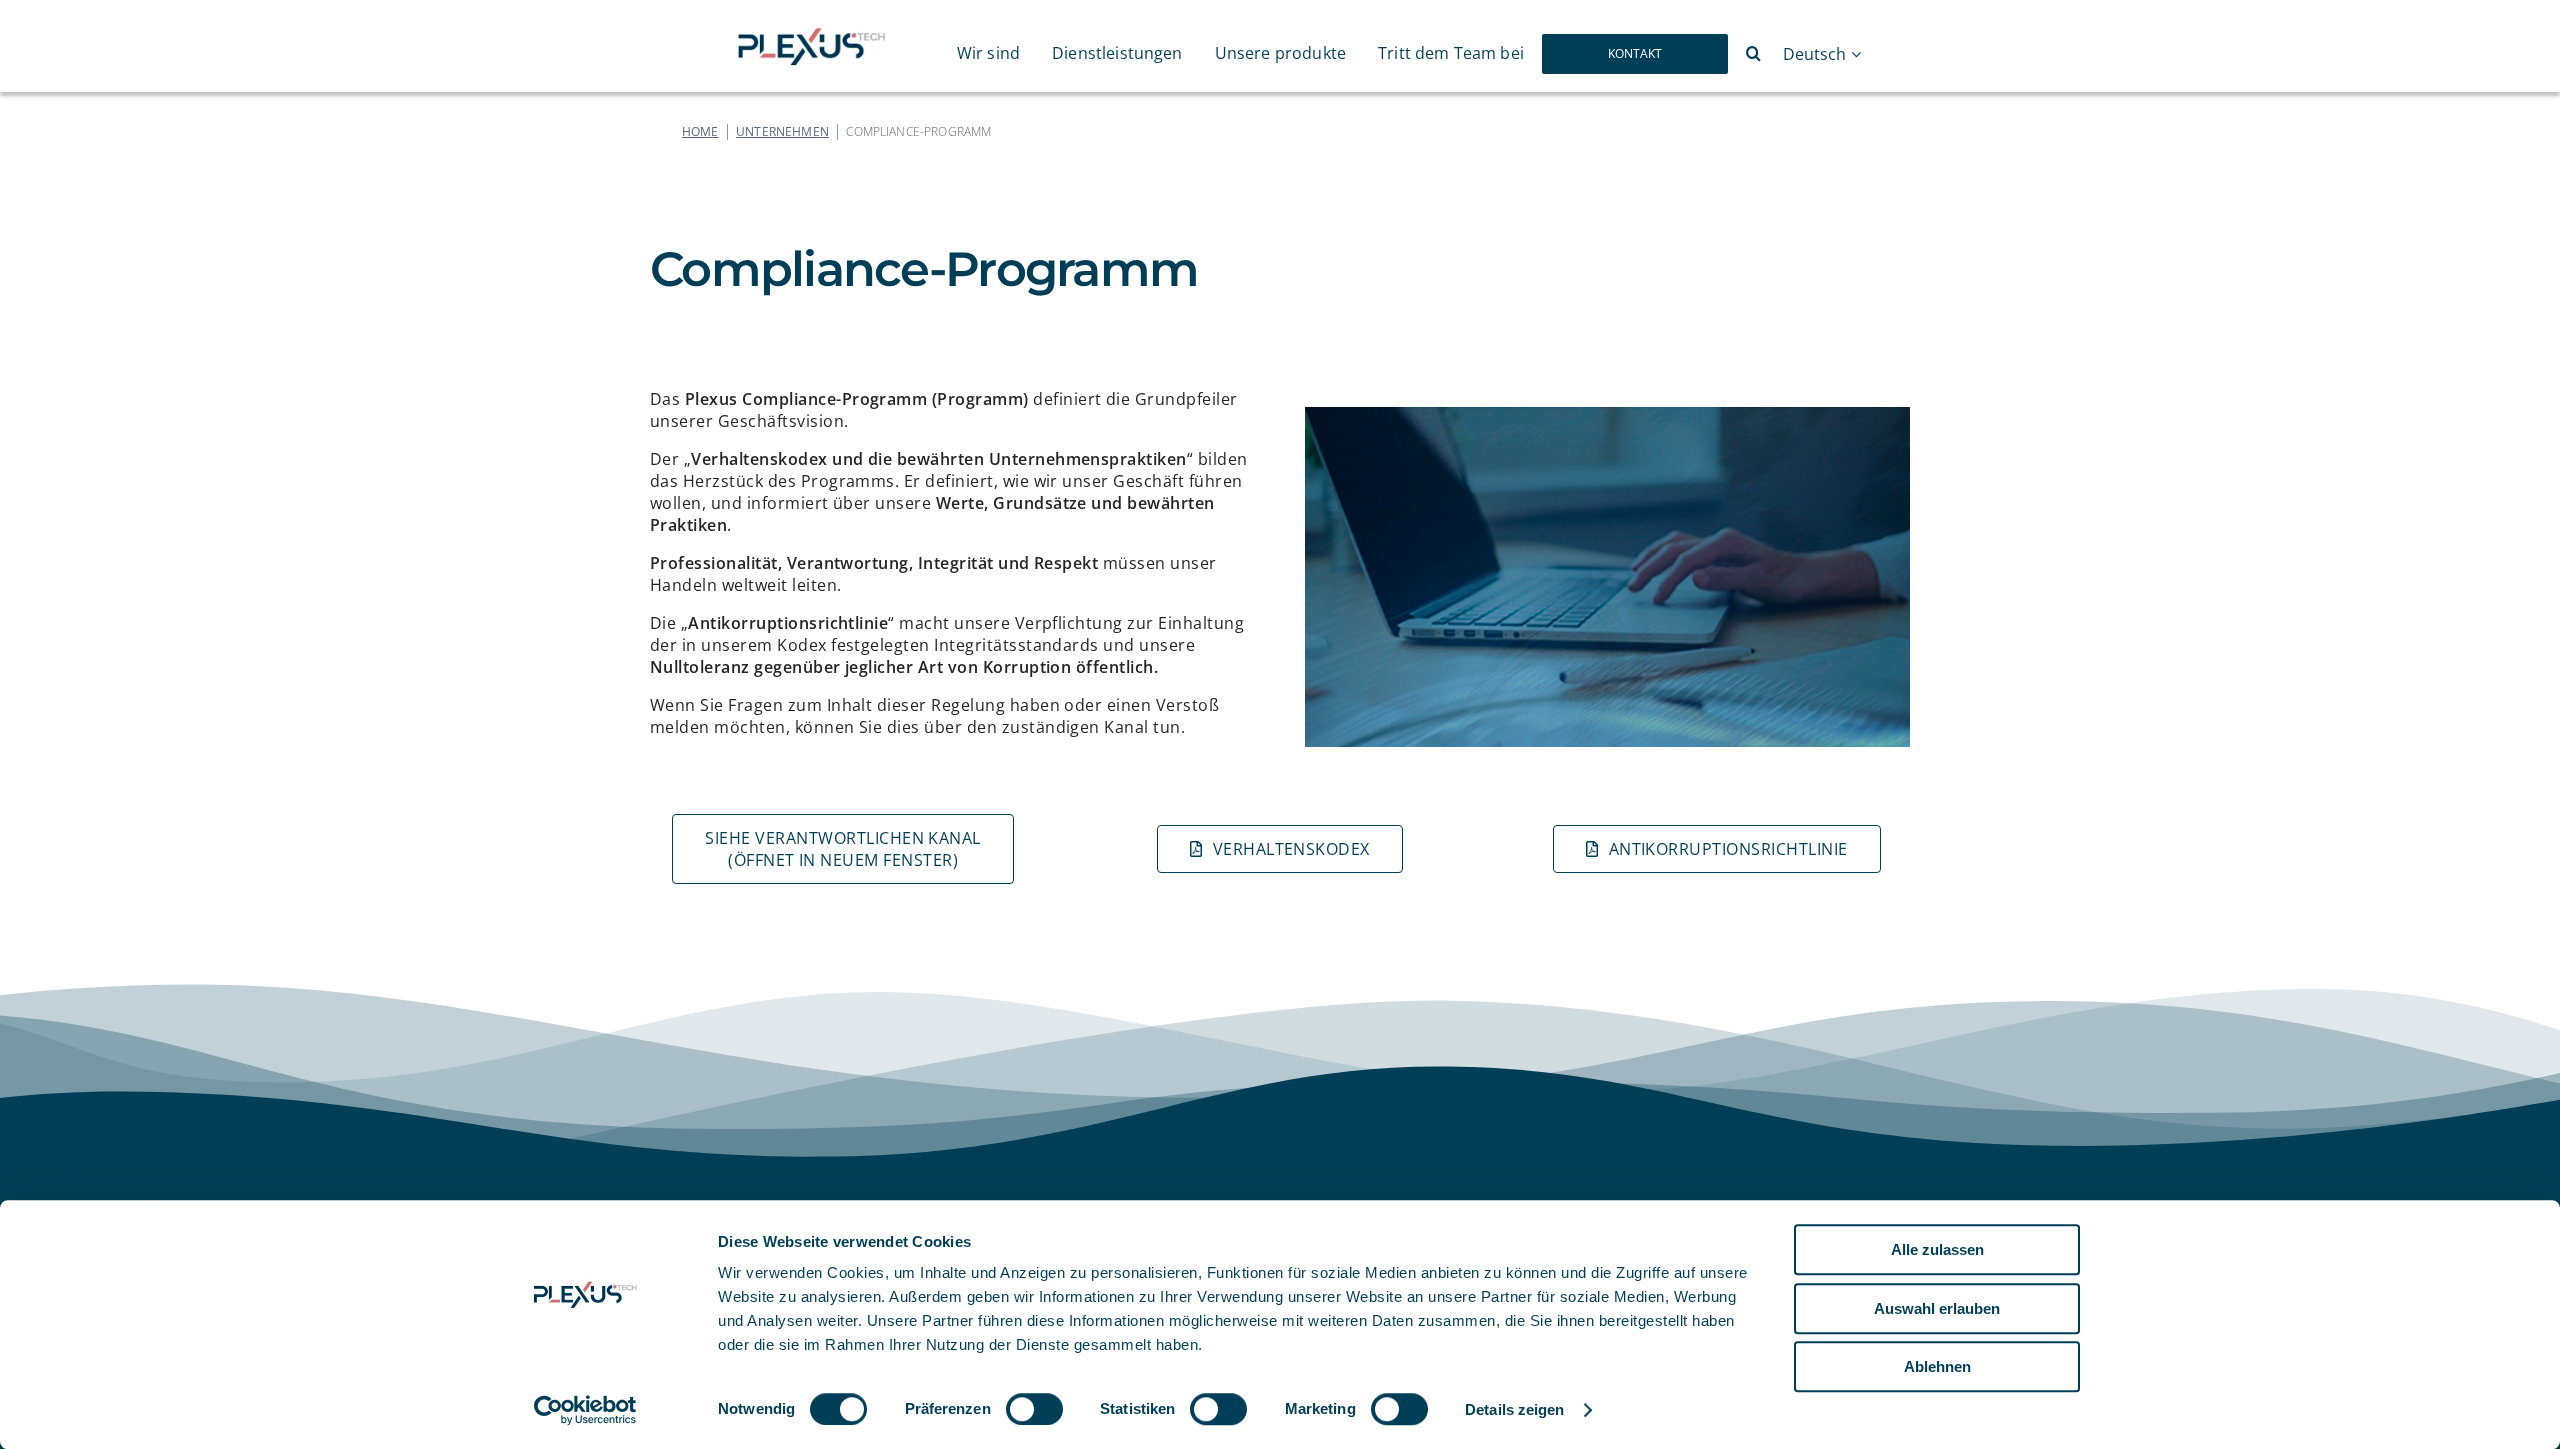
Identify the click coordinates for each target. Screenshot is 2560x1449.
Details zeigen (1514, 1409)
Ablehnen (1937, 1366)
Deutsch (1814, 54)
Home (700, 131)
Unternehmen (782, 131)
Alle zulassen (1937, 1249)
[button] (1753, 53)
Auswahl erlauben (1937, 1308)
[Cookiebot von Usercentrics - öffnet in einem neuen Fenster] (585, 1410)
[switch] (1034, 1409)
